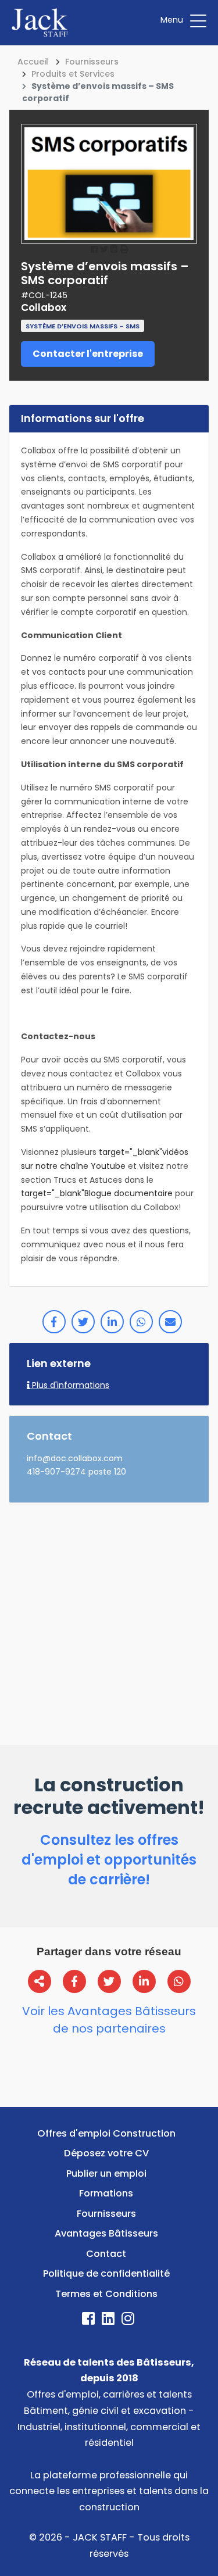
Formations (106, 2193)
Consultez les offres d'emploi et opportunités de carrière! (109, 1860)
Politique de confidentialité (106, 2273)
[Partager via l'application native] (40, 1981)
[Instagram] (129, 2321)
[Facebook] (90, 2321)
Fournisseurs (92, 62)
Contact (106, 2254)
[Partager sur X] (109, 1981)
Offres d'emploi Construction (106, 2133)
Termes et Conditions (106, 2294)
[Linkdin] (109, 2321)
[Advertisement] (109, 1621)
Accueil (33, 62)
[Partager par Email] (170, 1322)
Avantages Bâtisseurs (106, 2233)
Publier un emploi (106, 2173)
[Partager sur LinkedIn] (112, 1322)
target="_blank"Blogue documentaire (97, 1193)
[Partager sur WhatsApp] (141, 1322)
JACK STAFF (100, 2537)
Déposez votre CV (106, 2153)
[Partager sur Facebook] (54, 1322)
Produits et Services (73, 74)
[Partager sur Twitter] (83, 1322)
